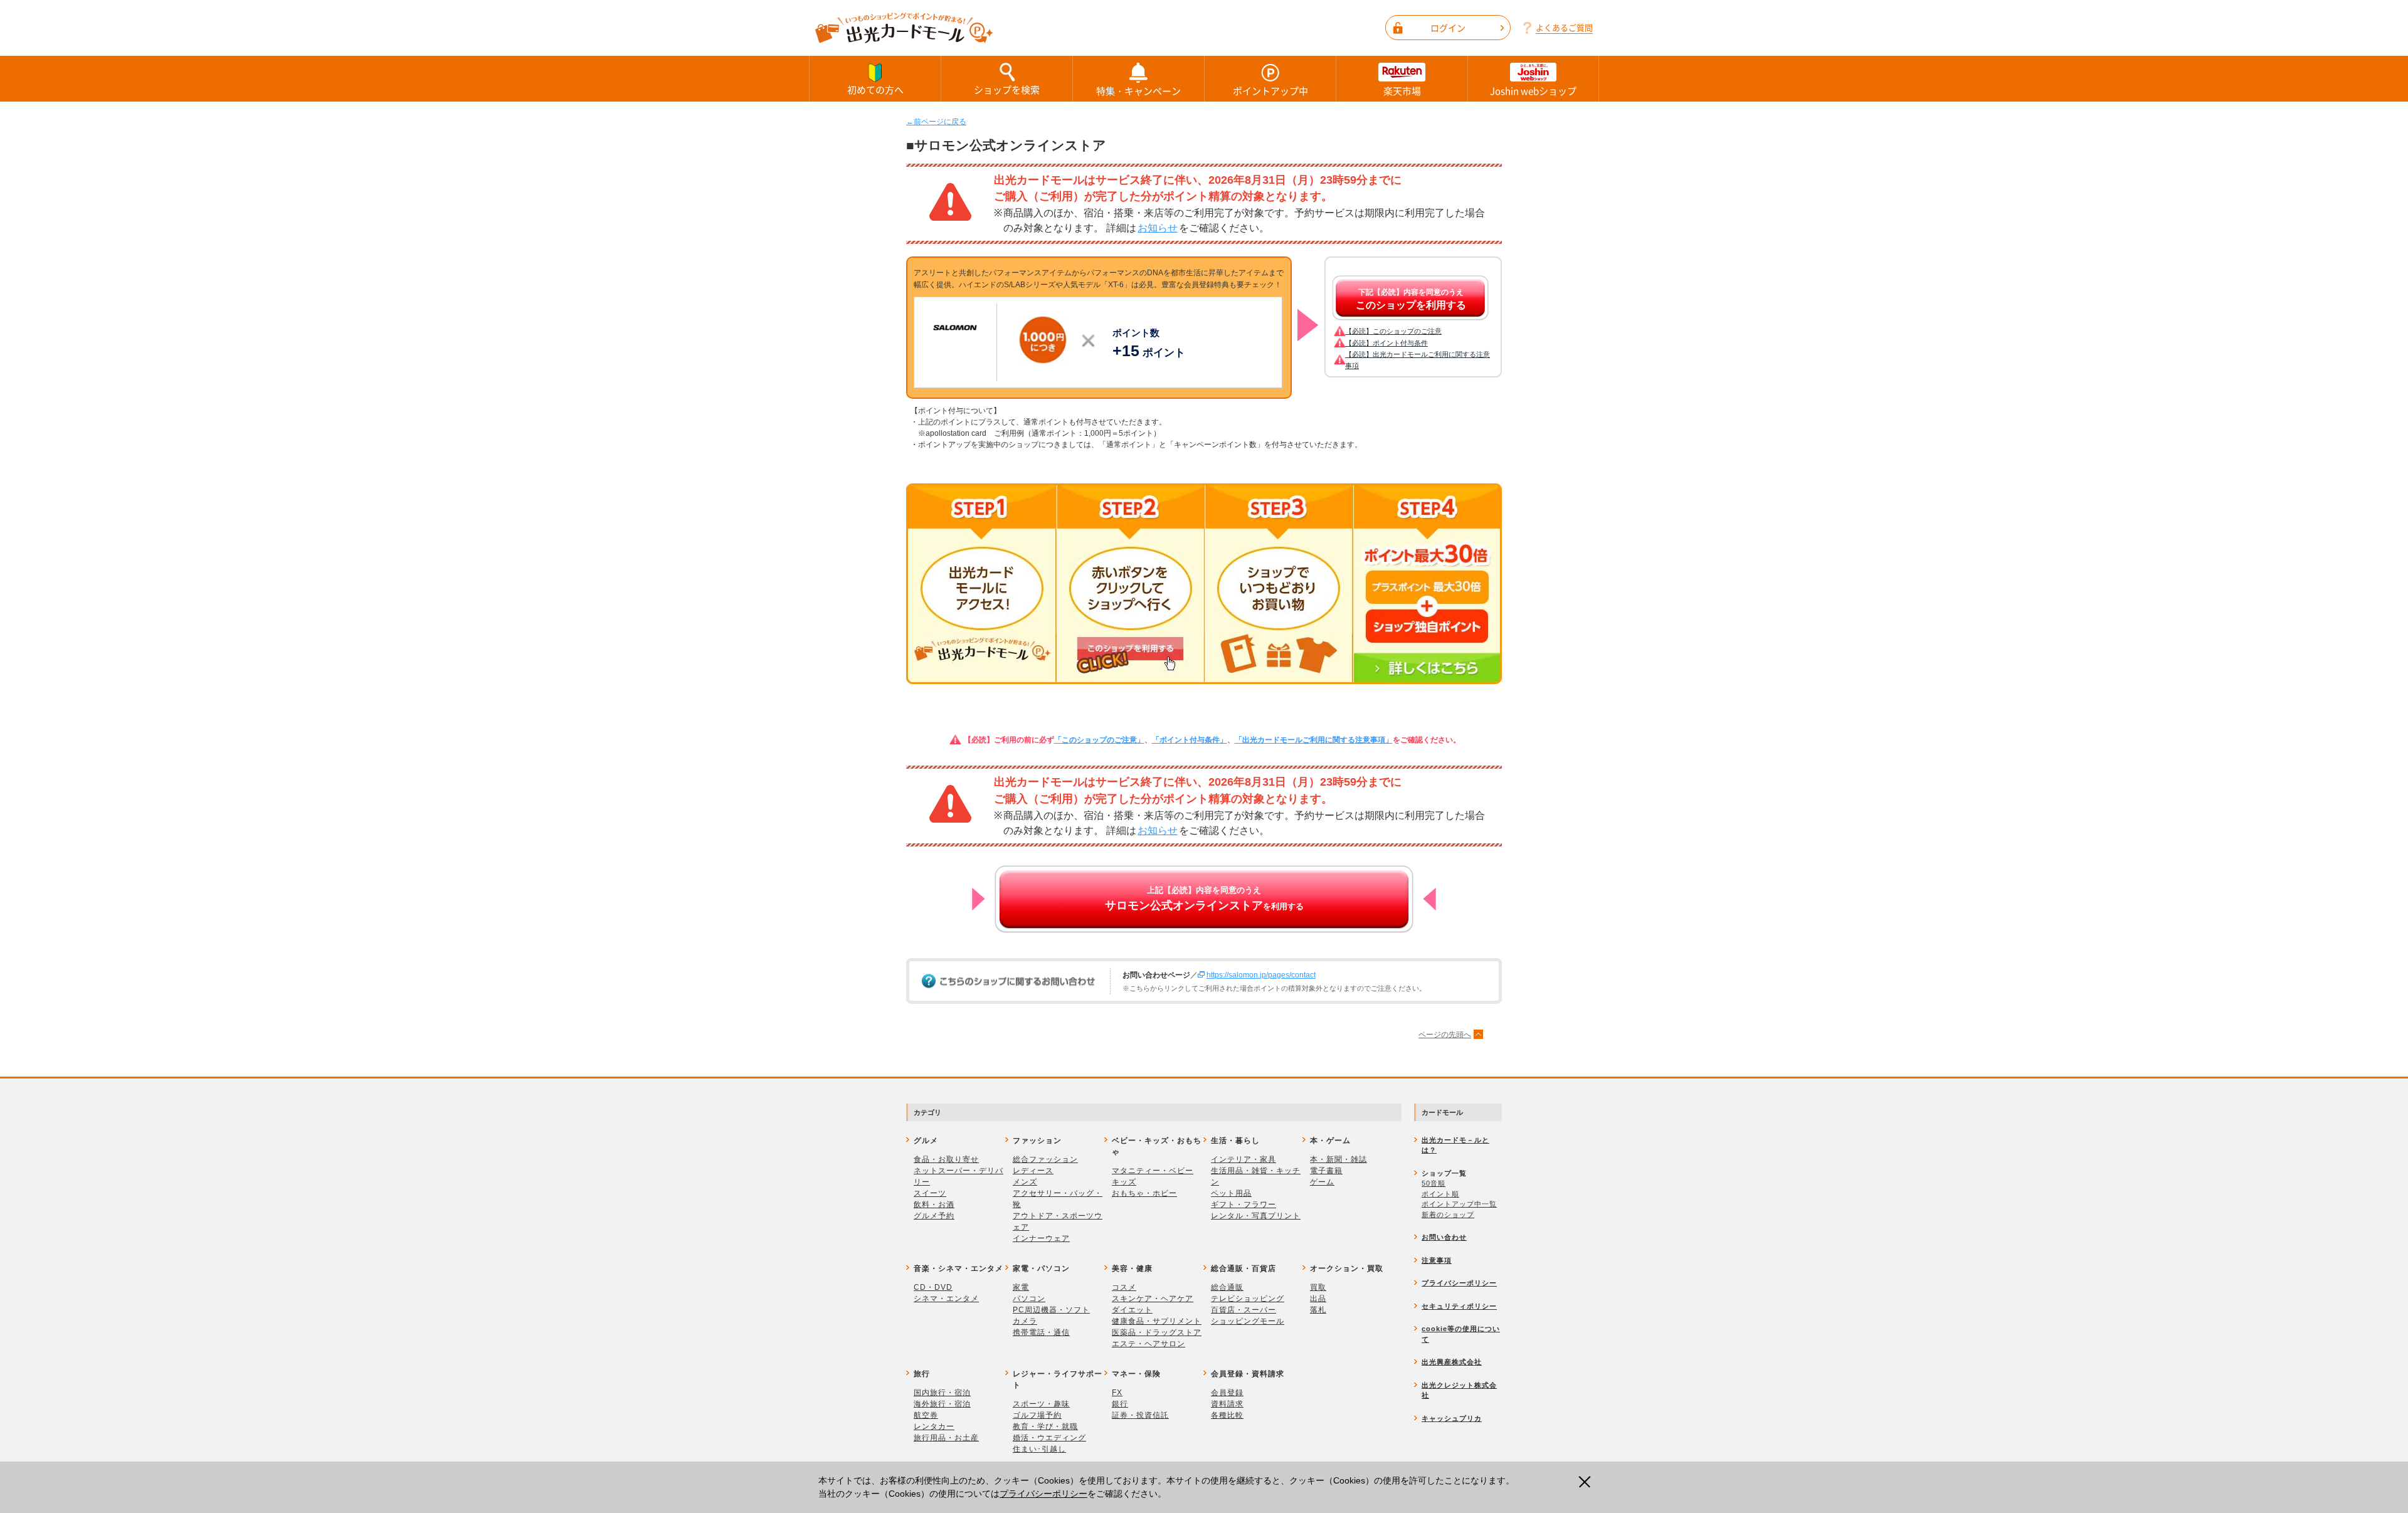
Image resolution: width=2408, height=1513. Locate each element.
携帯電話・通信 (1041, 1332)
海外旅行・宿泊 (942, 1404)
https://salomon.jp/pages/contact (1261, 975)
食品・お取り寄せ (946, 1159)
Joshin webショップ (1533, 91)
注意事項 (1437, 1260)
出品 (1318, 1299)
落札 (1318, 1310)
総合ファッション (1045, 1159)
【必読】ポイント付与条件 (1386, 343)
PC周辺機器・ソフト (1051, 1310)
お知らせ (1158, 228)
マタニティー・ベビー (1153, 1171)
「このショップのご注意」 (1099, 740)
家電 (1021, 1287)
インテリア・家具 (1244, 1159)
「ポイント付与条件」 (1190, 740)
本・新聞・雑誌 (1339, 1159)
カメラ (1025, 1321)
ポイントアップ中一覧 (1459, 1204)
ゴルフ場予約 (1037, 1415)
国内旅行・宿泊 (942, 1393)
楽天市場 (1402, 91)
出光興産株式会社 (1452, 1362)
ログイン (1448, 28)
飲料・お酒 (934, 1205)
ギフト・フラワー (1244, 1205)
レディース (1033, 1171)
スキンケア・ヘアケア (1153, 1299)
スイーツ (930, 1193)
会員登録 (1227, 1393)
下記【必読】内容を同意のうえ (1411, 299)
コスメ (1124, 1287)
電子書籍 (1326, 1171)
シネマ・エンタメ (946, 1299)
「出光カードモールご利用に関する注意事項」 (1314, 740)
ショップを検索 (1007, 90)
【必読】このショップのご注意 (1393, 331)
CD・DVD (933, 1287)
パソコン (1029, 1299)
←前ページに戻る (936, 122)
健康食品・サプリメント (1157, 1321)
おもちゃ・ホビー (1144, 1193)
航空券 (926, 1415)
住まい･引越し (1039, 1449)
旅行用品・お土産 (946, 1438)
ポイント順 (1440, 1194)
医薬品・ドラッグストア (1157, 1332)
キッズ (1124, 1182)
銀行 (1120, 1404)
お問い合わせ (1444, 1237)
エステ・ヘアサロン (1149, 1344)
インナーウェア (1041, 1238)
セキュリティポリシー (1459, 1306)
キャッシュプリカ (1452, 1418)
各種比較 (1227, 1415)
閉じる (1588, 1482)
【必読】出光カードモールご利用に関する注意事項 (1418, 360)
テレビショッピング (1248, 1299)
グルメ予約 (934, 1216)
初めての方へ (875, 90)
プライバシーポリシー (1043, 1494)
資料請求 (1227, 1404)
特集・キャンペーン (1138, 91)
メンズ (1025, 1182)
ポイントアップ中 (1270, 91)
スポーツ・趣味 (1041, 1404)
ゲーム (1322, 1182)
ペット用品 (1231, 1193)
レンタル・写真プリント (1256, 1216)
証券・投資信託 (1140, 1415)
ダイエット (1132, 1310)
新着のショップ (1448, 1215)
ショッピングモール (1248, 1321)
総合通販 (1227, 1287)
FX (1117, 1393)
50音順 (1434, 1183)
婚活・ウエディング (1049, 1438)
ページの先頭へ (1445, 1035)
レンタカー (934, 1426)
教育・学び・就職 (1045, 1426)
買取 (1318, 1287)
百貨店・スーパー (1244, 1310)
